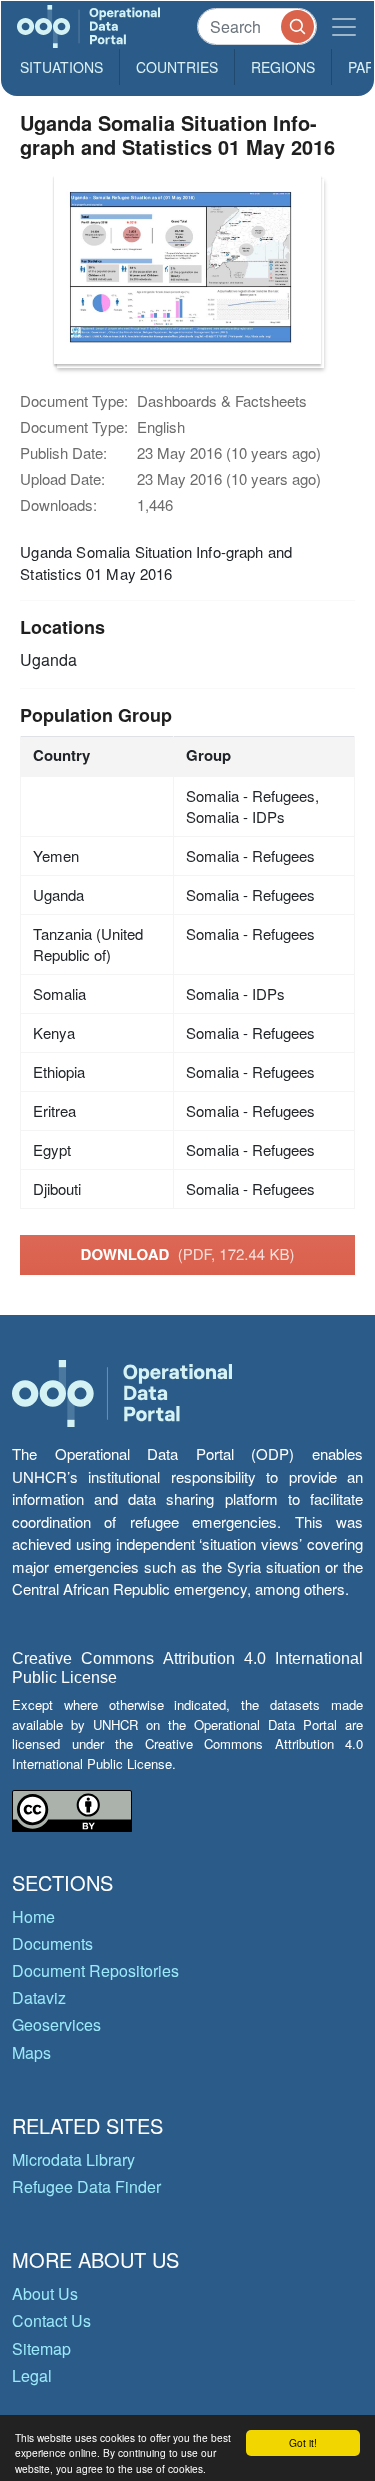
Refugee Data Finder (86, 2186)
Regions (283, 67)
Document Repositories (95, 1970)
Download (188, 1254)
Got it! (303, 2442)
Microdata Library (73, 2159)
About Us (45, 2293)
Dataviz (39, 1997)
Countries (177, 67)
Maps (31, 2052)
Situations (61, 67)
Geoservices (56, 2024)
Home (33, 1916)
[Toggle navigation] (344, 26)
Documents (52, 1943)
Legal (32, 2375)
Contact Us (51, 2320)
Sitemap (41, 2348)
